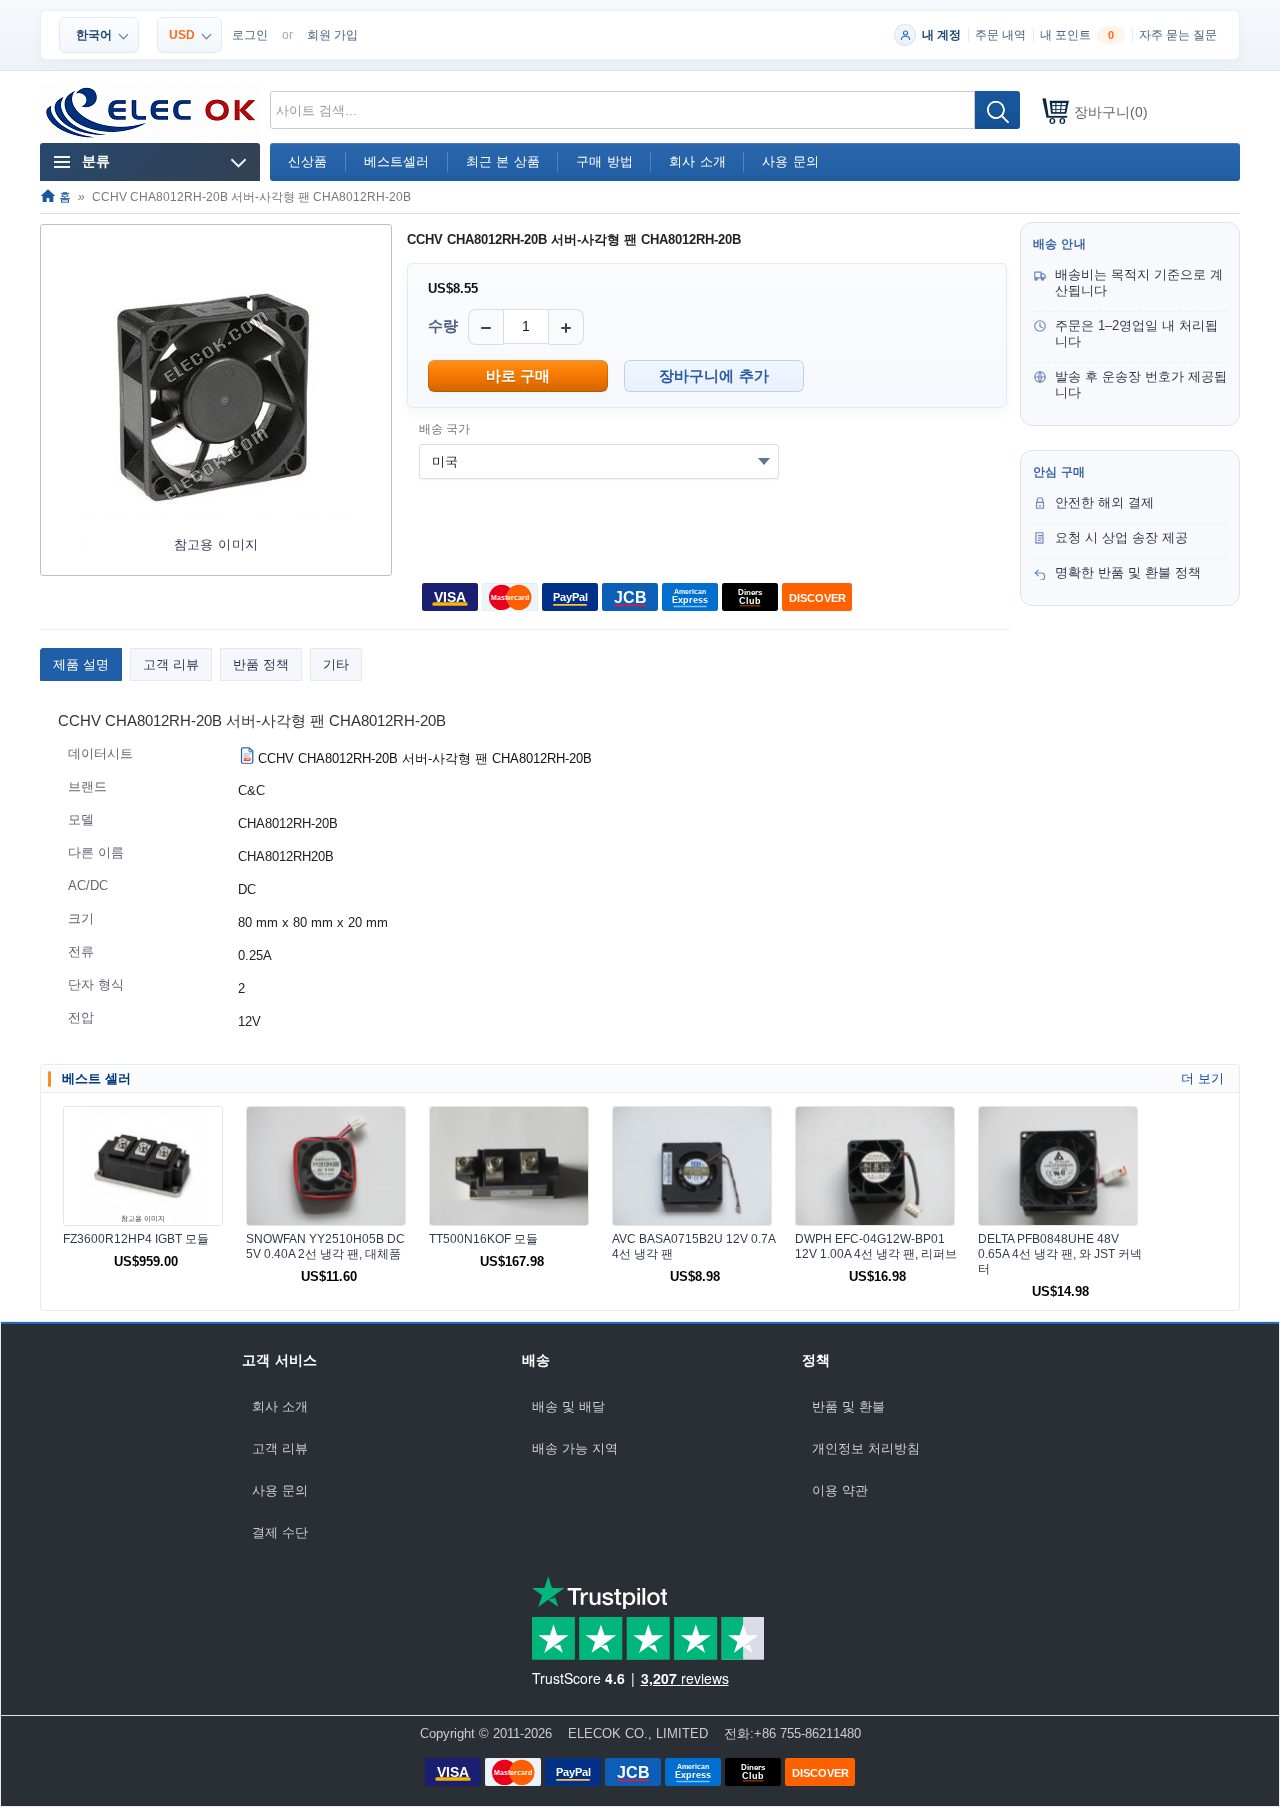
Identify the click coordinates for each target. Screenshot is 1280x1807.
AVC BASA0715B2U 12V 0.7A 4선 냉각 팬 (693, 1246)
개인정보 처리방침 (866, 1448)
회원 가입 (332, 35)
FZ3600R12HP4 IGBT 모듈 (136, 1239)
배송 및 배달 (568, 1406)
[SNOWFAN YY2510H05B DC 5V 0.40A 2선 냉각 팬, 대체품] (326, 1166)
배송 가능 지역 (575, 1448)
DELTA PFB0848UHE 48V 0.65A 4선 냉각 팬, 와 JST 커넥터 (1060, 1254)
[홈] (151, 113)
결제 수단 (280, 1532)
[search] (997, 110)
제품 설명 (81, 664)
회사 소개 (280, 1406)
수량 (443, 325)
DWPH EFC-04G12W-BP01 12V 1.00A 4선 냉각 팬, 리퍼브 (876, 1246)
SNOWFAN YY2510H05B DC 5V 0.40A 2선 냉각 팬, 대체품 (325, 1246)
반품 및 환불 (848, 1406)
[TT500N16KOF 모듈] (509, 1166)
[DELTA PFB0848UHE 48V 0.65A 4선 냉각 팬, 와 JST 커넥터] (1058, 1166)
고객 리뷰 (171, 664)
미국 (445, 461)
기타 (336, 664)
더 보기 (1202, 1078)
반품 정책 (261, 664)
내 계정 (941, 35)
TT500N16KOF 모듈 (483, 1239)
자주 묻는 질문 (1178, 35)
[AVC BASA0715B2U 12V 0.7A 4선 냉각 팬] (692, 1166)
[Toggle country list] (764, 461)
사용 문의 (280, 1490)
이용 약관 (840, 1490)
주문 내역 (1000, 35)
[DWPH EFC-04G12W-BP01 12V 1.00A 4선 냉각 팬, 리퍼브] (875, 1166)
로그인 (250, 35)
